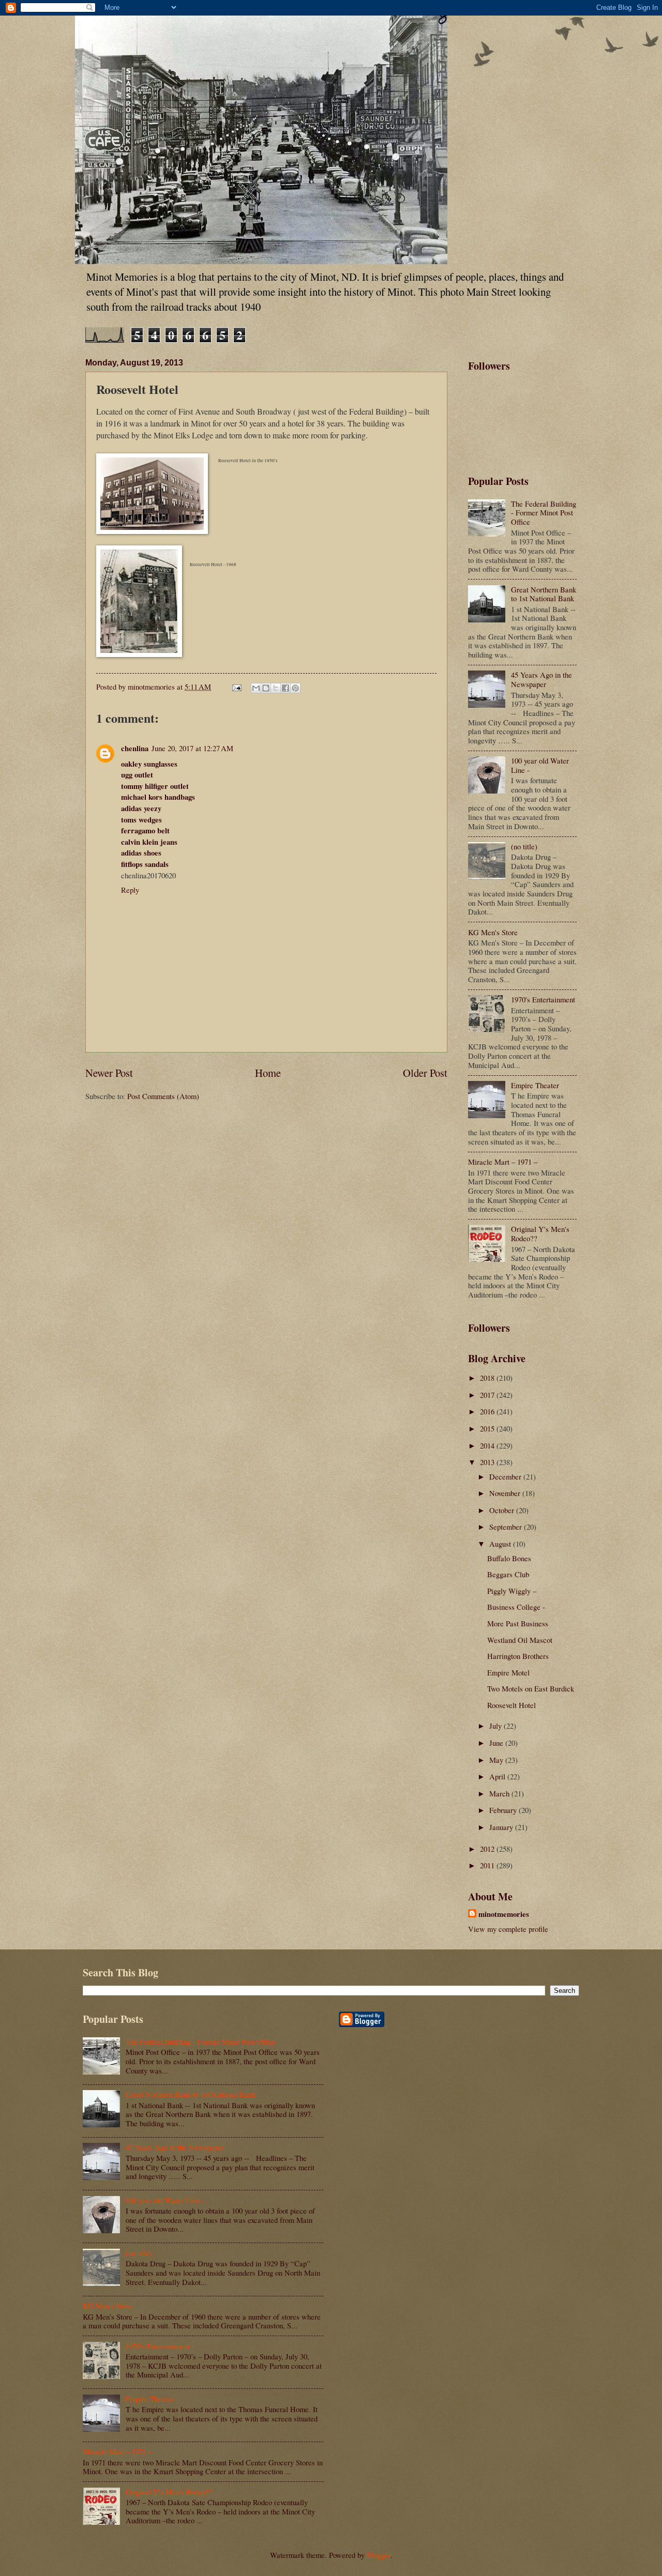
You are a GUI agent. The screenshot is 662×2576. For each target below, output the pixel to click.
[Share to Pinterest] (295, 688)
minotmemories (504, 1914)
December (506, 1476)
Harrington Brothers (518, 1656)
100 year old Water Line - (540, 765)
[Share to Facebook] (285, 688)
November (506, 1493)
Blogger (379, 2555)
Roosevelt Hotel (511, 1705)
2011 (488, 1865)
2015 (488, 1428)
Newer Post (109, 1073)
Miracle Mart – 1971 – (503, 1162)
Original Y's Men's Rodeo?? (540, 1233)
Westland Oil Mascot (520, 1640)
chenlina (135, 748)
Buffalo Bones (509, 1558)
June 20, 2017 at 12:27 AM (192, 748)
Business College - (516, 1607)
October (503, 1510)
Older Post (425, 1073)
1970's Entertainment (543, 999)
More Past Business (518, 1623)
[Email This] (256, 688)
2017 (488, 1395)
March (500, 1793)
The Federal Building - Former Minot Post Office (544, 513)
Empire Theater (535, 1085)
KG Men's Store (493, 932)
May (497, 1760)
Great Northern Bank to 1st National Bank (544, 594)
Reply (130, 890)
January (502, 1827)
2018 (488, 1378)
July (496, 1726)
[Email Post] (236, 687)
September (507, 1527)
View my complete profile (508, 1929)
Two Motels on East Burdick (531, 1688)
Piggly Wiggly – (512, 1591)
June (497, 1743)
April (498, 1776)
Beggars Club (508, 1574)
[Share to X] (276, 688)
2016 (488, 1411)
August (501, 1544)
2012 (488, 1849)
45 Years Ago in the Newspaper (541, 679)
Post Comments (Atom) (163, 1096)
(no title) (524, 846)
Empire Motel (508, 1672)
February (504, 1810)
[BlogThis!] (266, 688)
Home (268, 1073)
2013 (488, 1462)
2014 (488, 1445)
